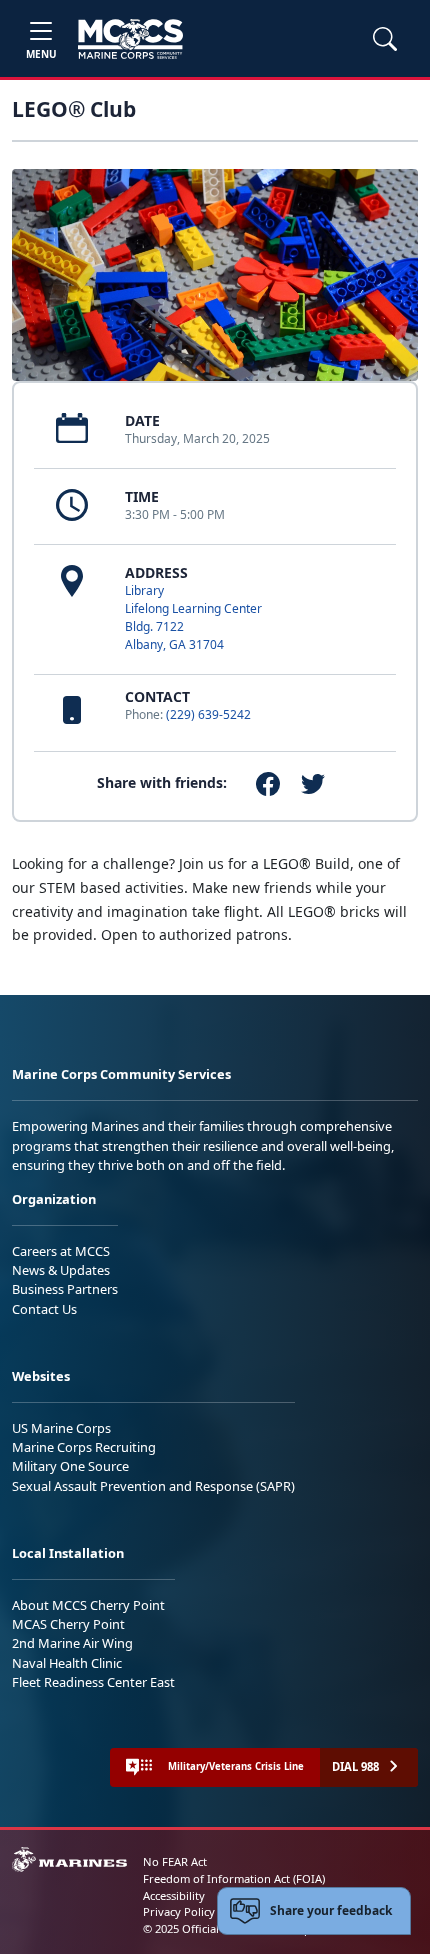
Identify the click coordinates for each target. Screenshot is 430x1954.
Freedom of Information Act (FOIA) (234, 1878)
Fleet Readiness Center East (93, 1682)
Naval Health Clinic (67, 1663)
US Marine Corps (61, 1428)
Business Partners (65, 1289)
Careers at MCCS (61, 1251)
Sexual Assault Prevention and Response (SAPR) (153, 1486)
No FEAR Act (175, 1861)
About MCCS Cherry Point (88, 1605)
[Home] (130, 39)
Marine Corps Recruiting (84, 1447)
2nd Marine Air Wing (72, 1643)
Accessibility (174, 1895)
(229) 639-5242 (208, 714)
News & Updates (61, 1270)
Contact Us (44, 1309)
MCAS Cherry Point (68, 1624)
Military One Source (70, 1466)
